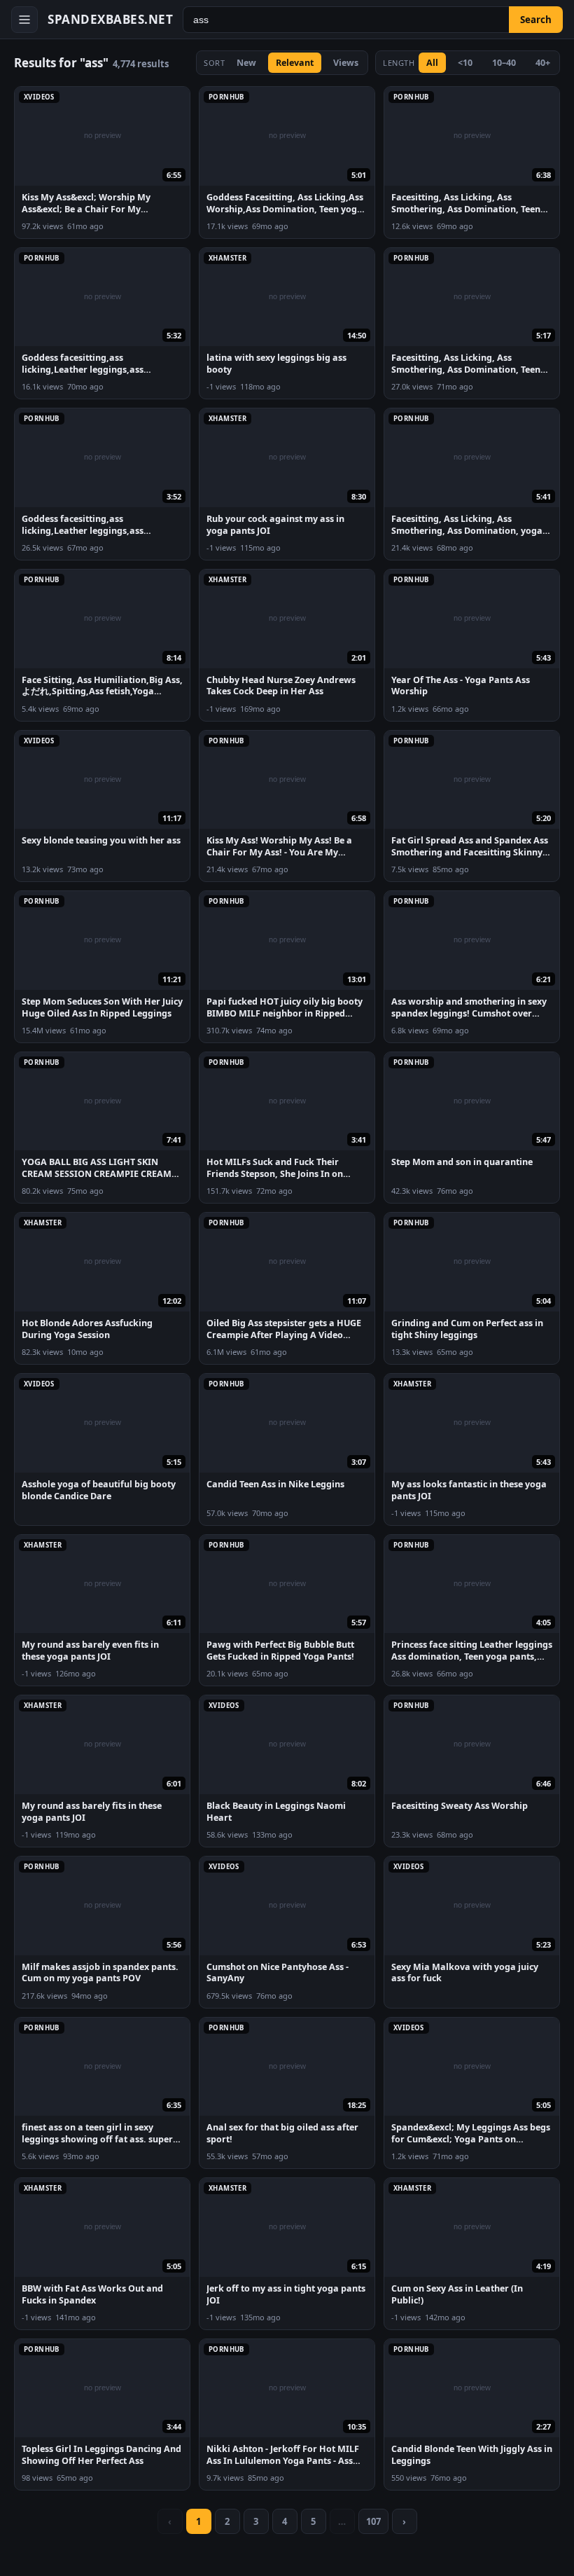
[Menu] (24, 20)
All (432, 63)
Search (536, 20)
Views (346, 63)
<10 (465, 63)
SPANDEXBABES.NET (110, 19)
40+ (543, 63)
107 (373, 2521)
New (246, 63)
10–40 (504, 63)
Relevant (295, 63)
